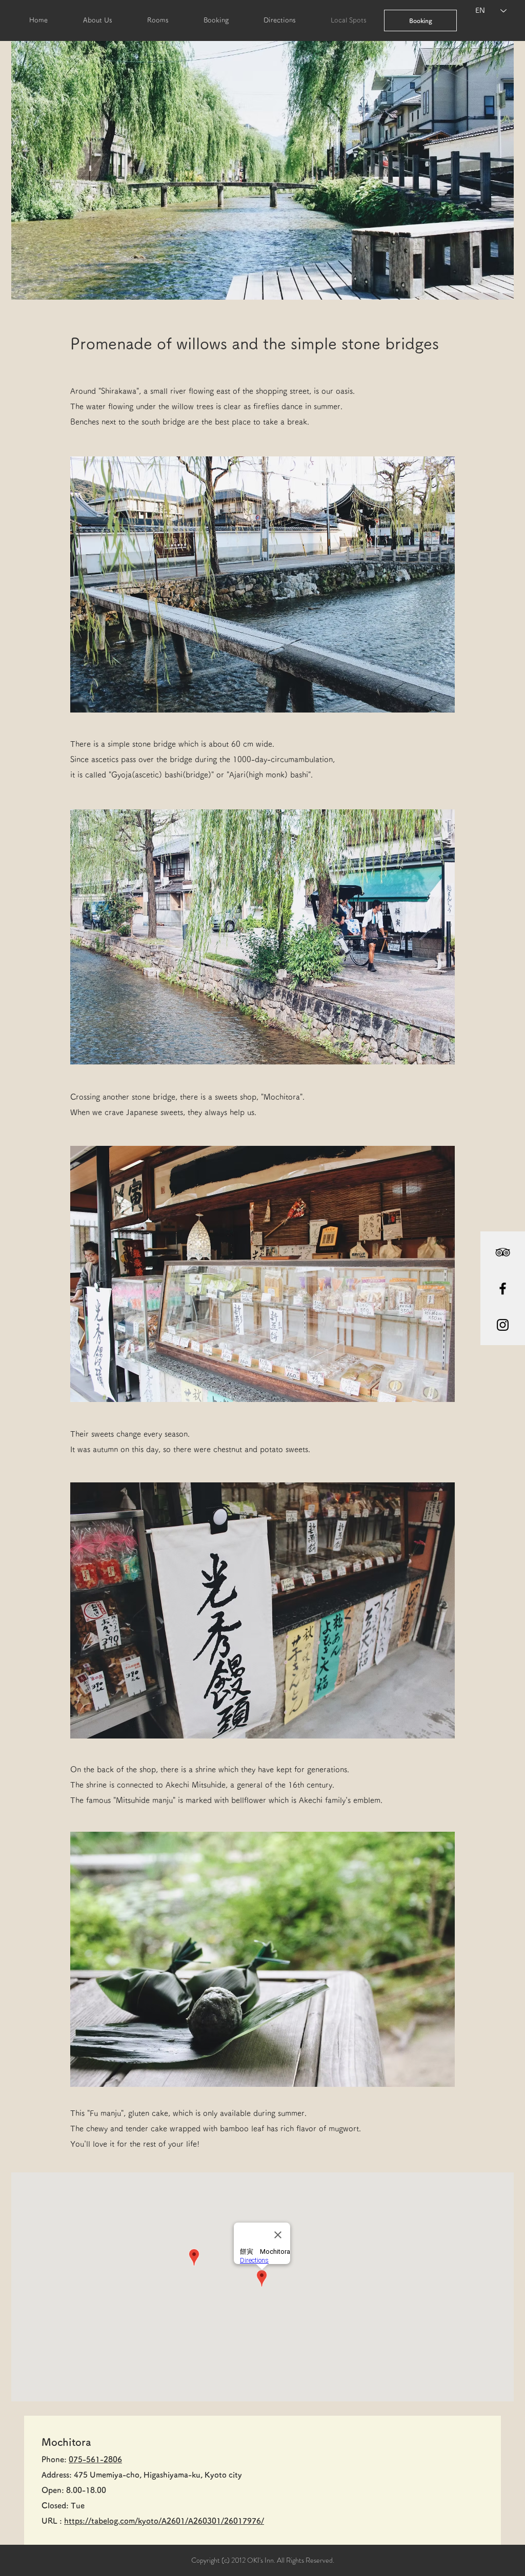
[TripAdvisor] (503, 1252)
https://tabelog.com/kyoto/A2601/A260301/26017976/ (164, 2521)
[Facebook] (503, 1289)
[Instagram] (503, 1325)
